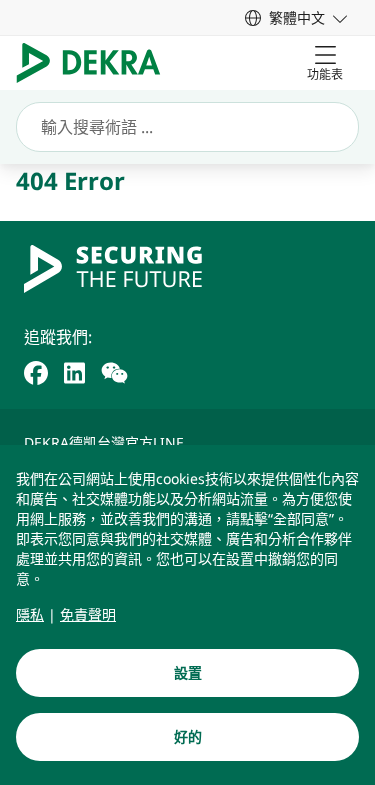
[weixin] (114, 371)
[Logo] (96, 63)
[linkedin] (74, 371)
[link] (296, 17)
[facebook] (36, 371)
